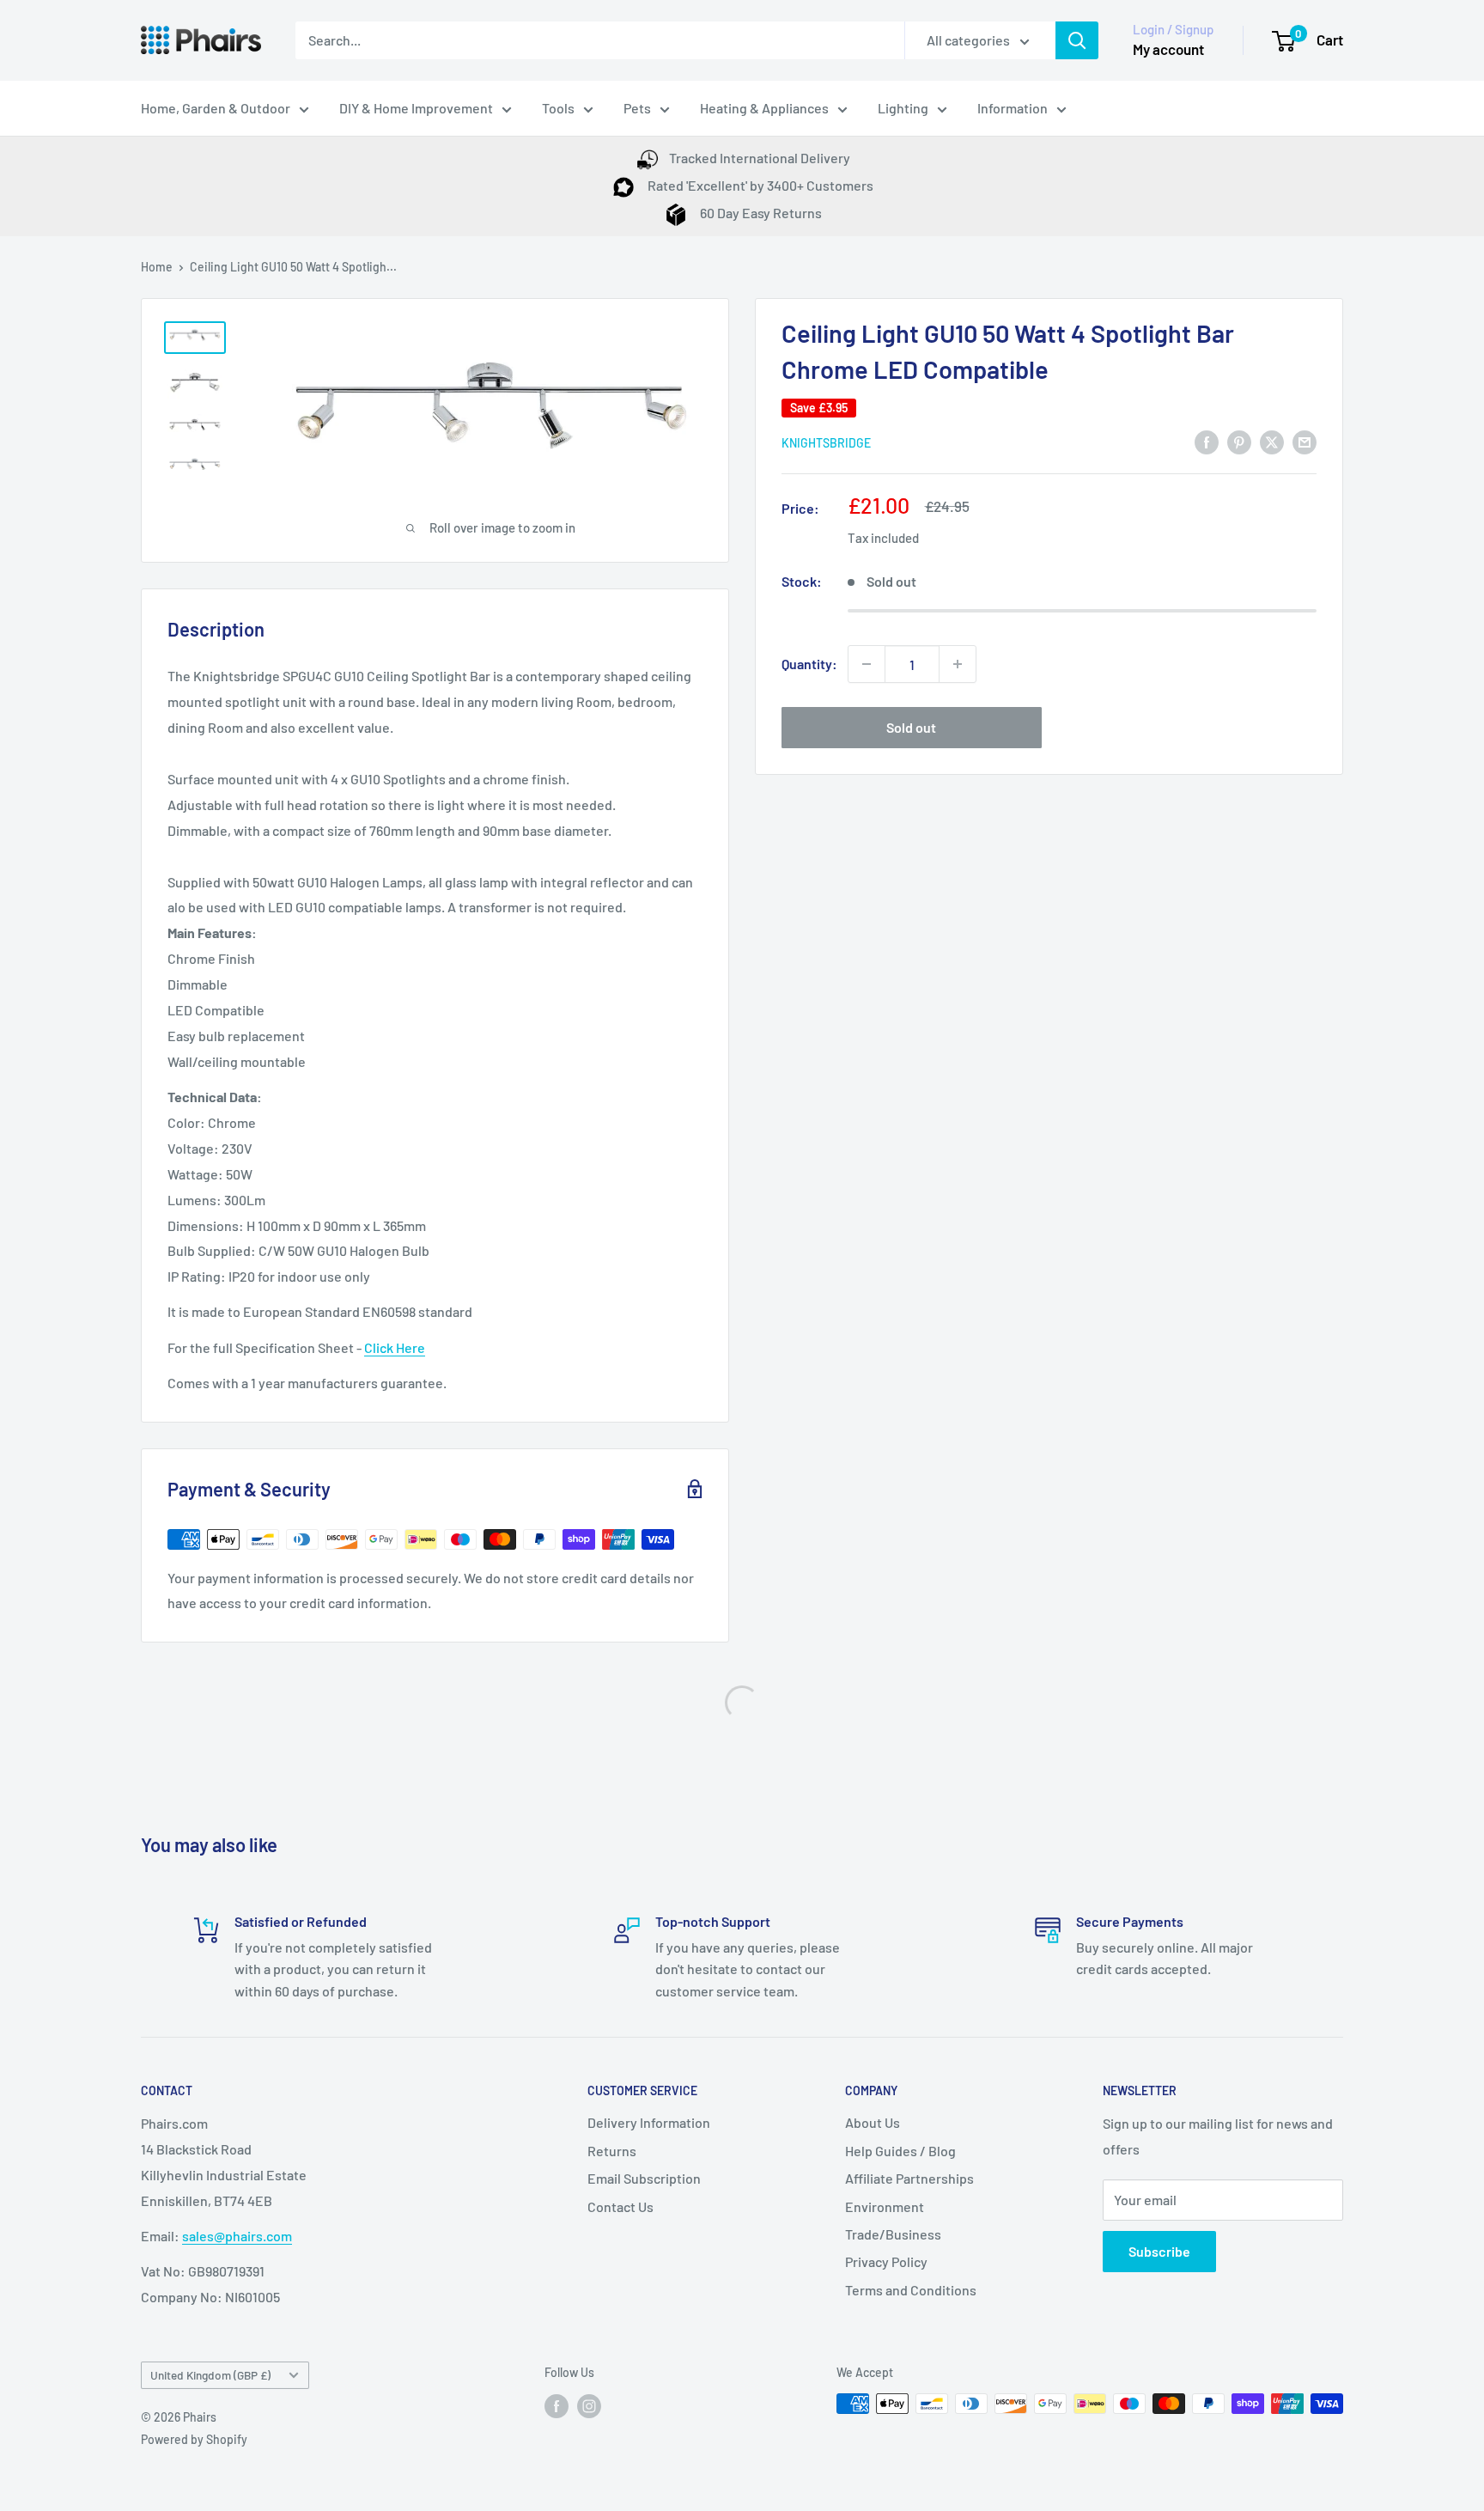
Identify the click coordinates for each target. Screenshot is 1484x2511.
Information (1013, 108)
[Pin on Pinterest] (1239, 441)
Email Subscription (644, 2178)
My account (1168, 49)
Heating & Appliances (764, 108)
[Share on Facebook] (1207, 441)
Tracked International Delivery (760, 158)
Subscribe (1159, 2251)
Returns (612, 2151)
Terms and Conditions (911, 2290)
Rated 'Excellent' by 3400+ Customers (759, 185)
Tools (558, 108)
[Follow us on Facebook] (556, 2405)
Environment (885, 2206)
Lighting (903, 108)
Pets (637, 108)
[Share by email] (1305, 441)
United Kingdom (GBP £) (210, 2375)
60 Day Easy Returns (760, 213)
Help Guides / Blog (900, 2151)
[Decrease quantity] (867, 664)
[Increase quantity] (958, 664)
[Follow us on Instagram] (589, 2405)
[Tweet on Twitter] (1272, 441)
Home (157, 267)
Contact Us (620, 2206)
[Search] (1077, 40)
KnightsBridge (826, 443)
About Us (873, 2122)
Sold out (911, 727)
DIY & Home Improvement (416, 108)
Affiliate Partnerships (909, 2178)
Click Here (395, 1347)
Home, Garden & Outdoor (216, 108)
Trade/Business (893, 2234)
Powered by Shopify (194, 2439)
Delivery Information (649, 2122)
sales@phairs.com (237, 2236)
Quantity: (809, 664)
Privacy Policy (886, 2261)
